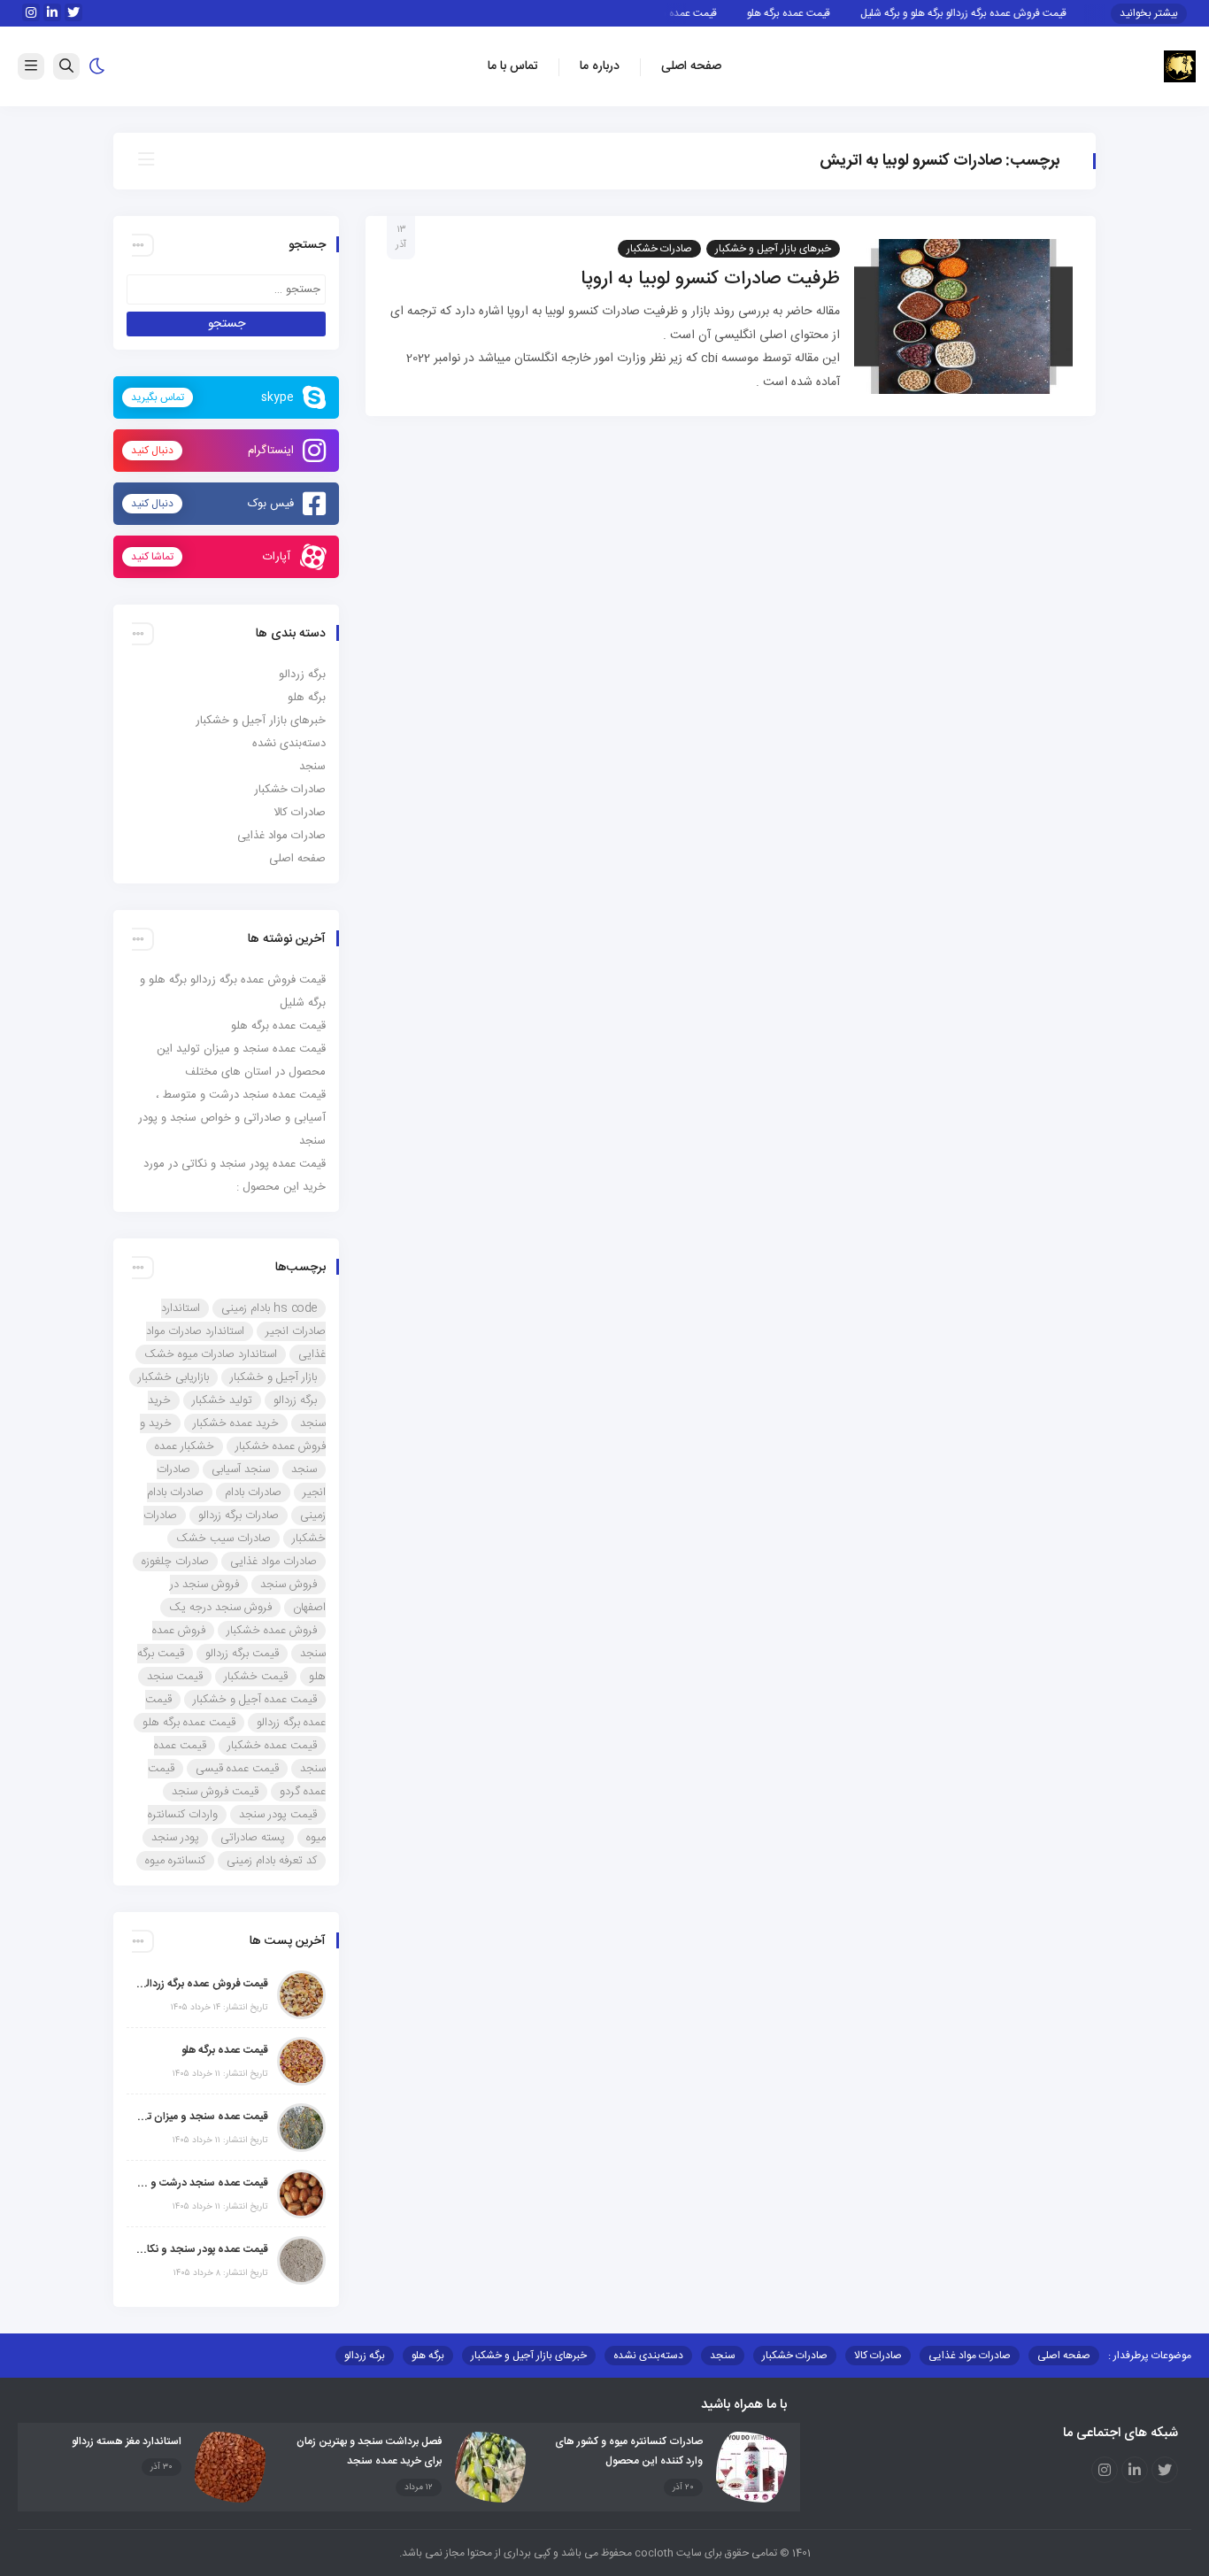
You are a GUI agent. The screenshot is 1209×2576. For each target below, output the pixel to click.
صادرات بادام (253, 1492)
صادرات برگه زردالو (239, 1516)
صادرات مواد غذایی (281, 836)
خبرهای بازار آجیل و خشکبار (773, 249)
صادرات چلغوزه (175, 1562)
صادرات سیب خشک (223, 1539)
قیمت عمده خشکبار (272, 1746)
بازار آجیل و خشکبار (273, 1377)
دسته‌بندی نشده (289, 744)
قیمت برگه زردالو (242, 1654)
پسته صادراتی (253, 1838)
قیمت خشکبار (256, 1677)
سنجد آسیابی (241, 1469)
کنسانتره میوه (175, 1861)
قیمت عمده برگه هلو (814, 13)
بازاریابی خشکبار (173, 1377)
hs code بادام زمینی (269, 1308)
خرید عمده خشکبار (236, 1423)
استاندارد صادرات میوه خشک (211, 1354)
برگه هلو (307, 698)
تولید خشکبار (222, 1400)
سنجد (312, 767)
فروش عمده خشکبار (272, 1631)
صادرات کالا (300, 813)
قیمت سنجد (175, 1677)
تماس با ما (513, 66)
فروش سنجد (289, 1585)
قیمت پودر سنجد (278, 1815)
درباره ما (600, 66)
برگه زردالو (302, 675)
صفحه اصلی (691, 66)
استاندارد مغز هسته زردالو (127, 2441)
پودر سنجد (175, 1838)
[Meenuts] (1180, 67)
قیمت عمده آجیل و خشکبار (255, 1700)
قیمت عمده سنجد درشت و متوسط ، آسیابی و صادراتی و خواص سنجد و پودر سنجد (232, 1118)
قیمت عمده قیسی (237, 1769)
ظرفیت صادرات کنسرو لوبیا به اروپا (710, 279)
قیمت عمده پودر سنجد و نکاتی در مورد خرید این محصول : (202, 2249)
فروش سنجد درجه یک (220, 1608)
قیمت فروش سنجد (215, 1792)
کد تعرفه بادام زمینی (272, 1861)
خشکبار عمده (185, 1446)
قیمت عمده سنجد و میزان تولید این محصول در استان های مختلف (202, 2117)
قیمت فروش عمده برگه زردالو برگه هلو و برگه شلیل (989, 13)
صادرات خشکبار (659, 249)
